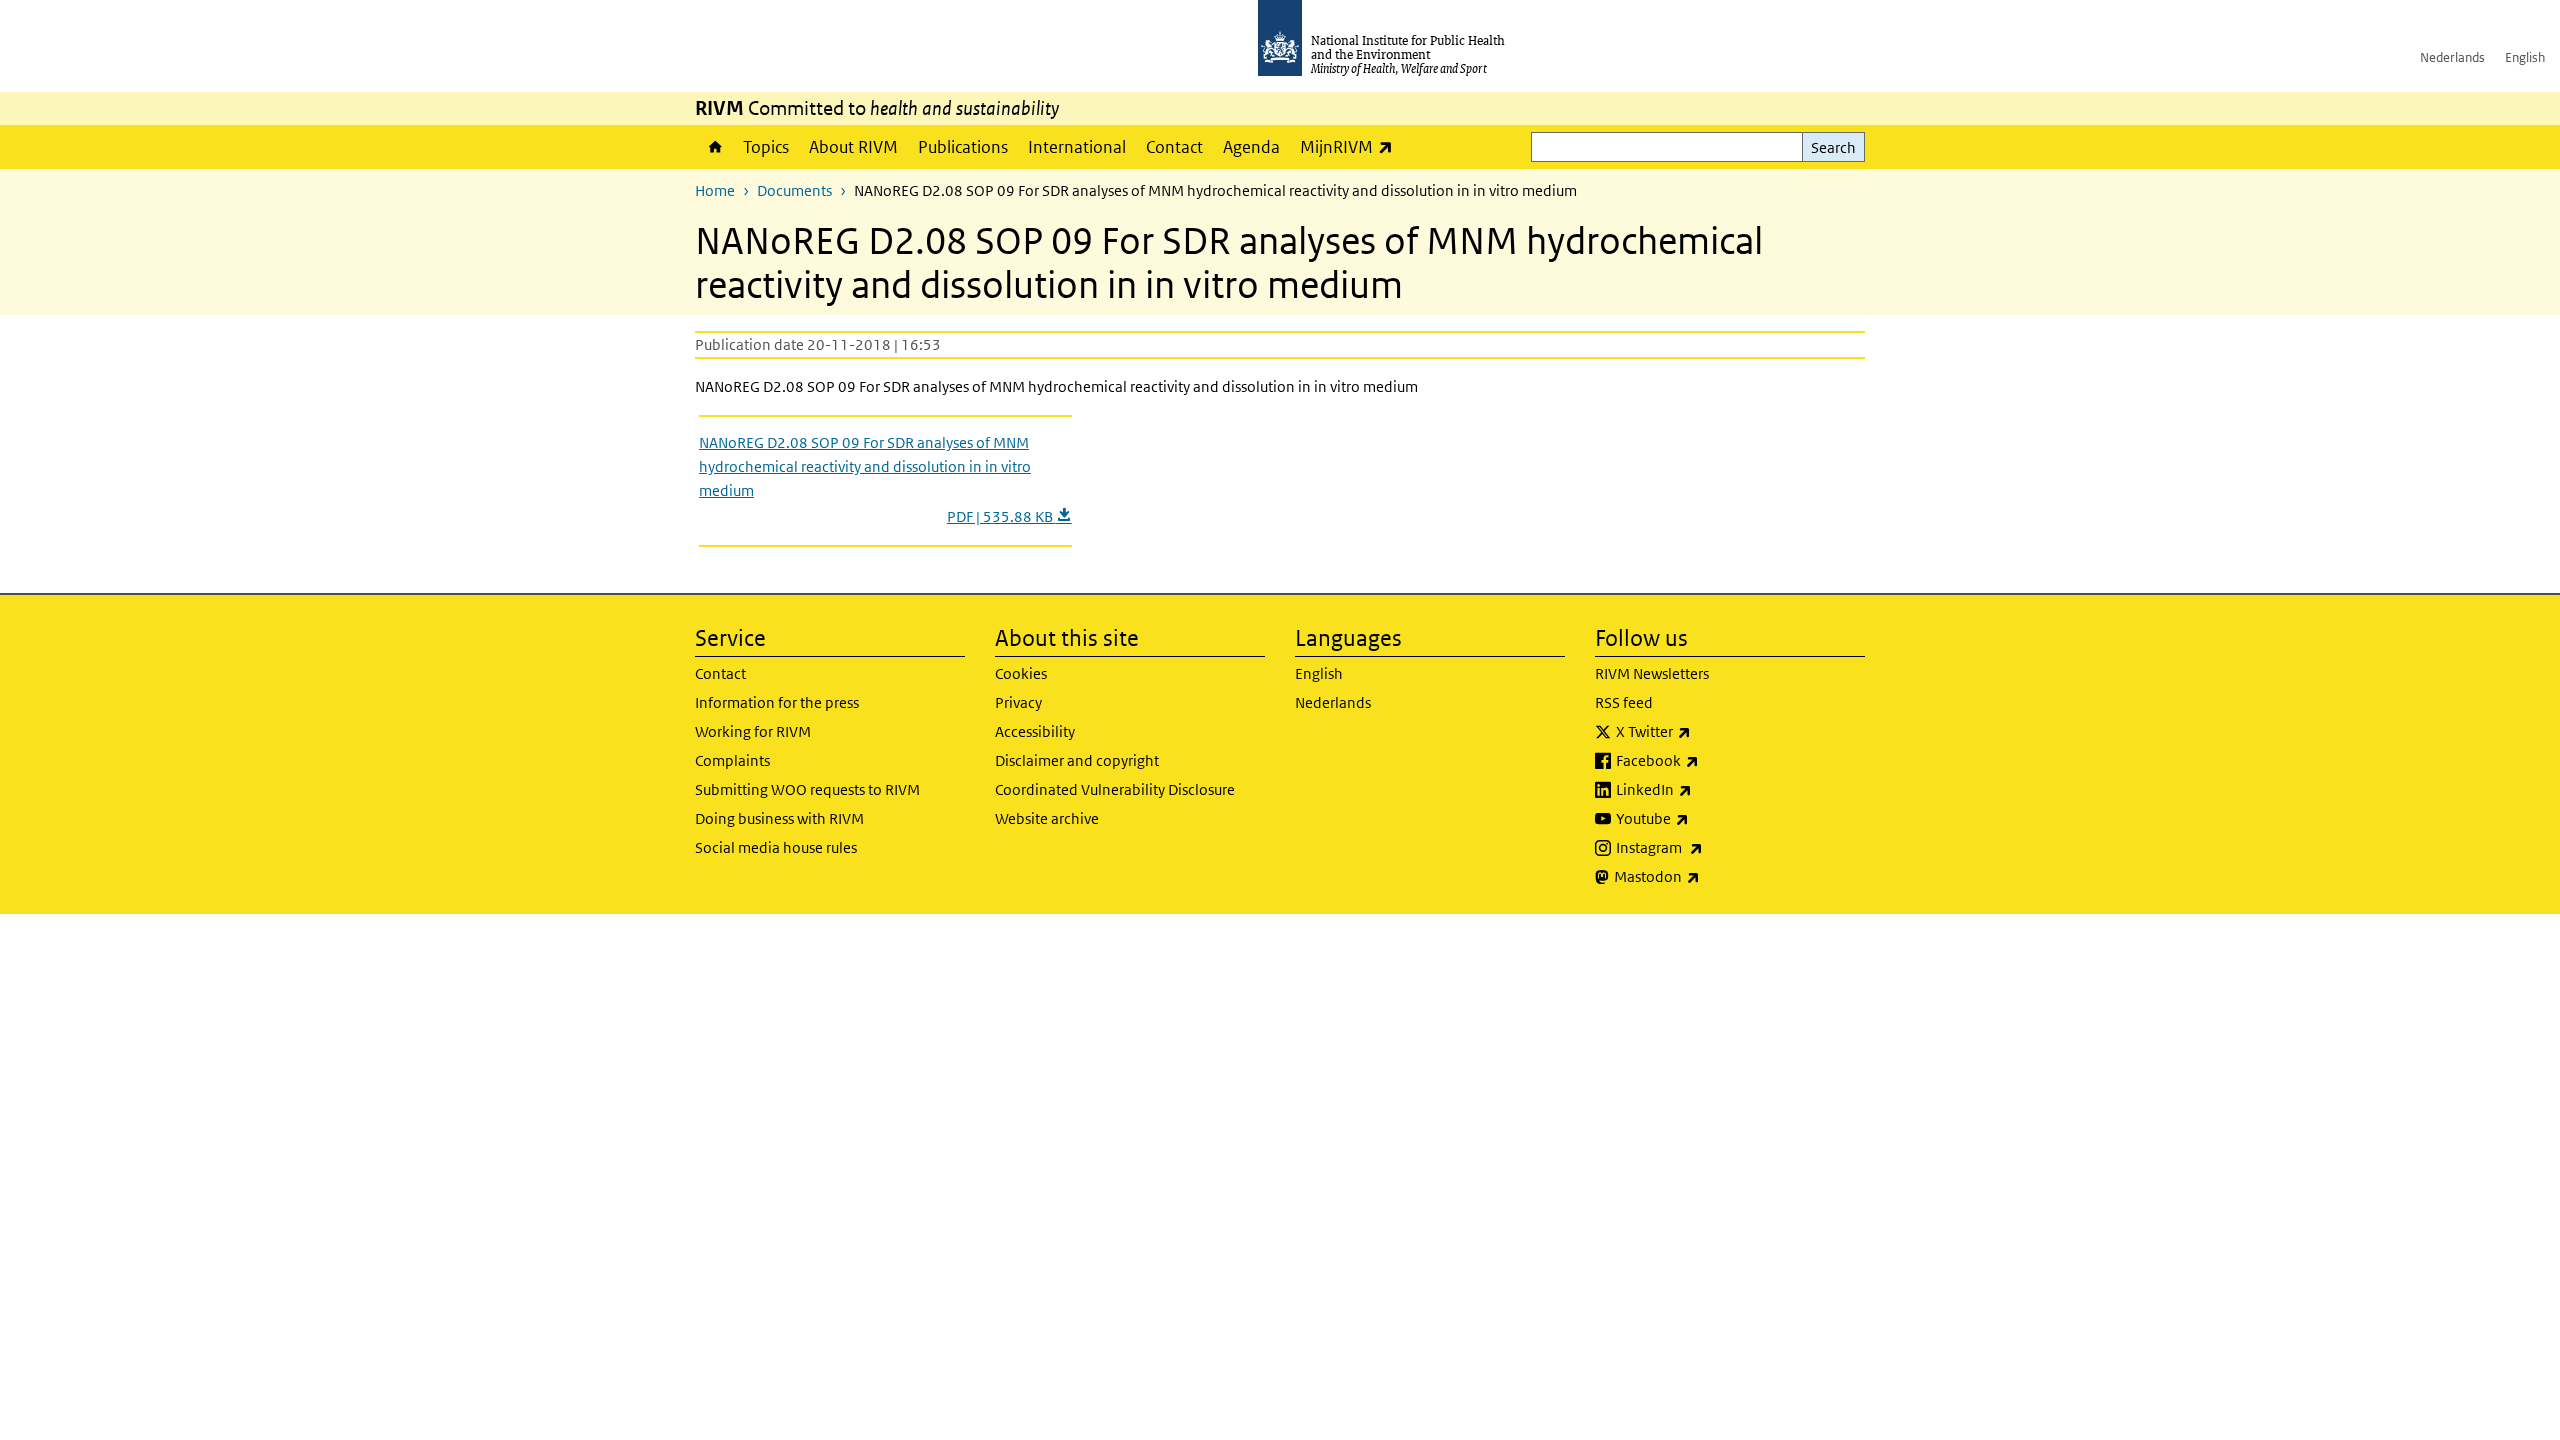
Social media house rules (776, 847)
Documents (794, 190)
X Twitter (1706, 731)
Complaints (732, 760)
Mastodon (1709, 876)
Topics (766, 147)
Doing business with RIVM (779, 818)
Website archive (1047, 818)
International (1077, 147)
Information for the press (777, 702)
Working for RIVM (753, 731)
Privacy (1018, 702)
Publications (963, 147)
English (2525, 57)
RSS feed (1624, 702)
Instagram (1712, 847)
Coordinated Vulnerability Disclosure (1115, 789)
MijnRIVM (1351, 146)
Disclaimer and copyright (1077, 760)
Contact (1174, 147)
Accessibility (1035, 731)
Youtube (1705, 818)
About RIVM (853, 147)
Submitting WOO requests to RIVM (807, 789)
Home (714, 147)
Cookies (1021, 673)
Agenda (1251, 147)
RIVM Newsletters (1652, 673)
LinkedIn (1706, 789)
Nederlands (2452, 57)
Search (1833, 147)
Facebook (1710, 760)
